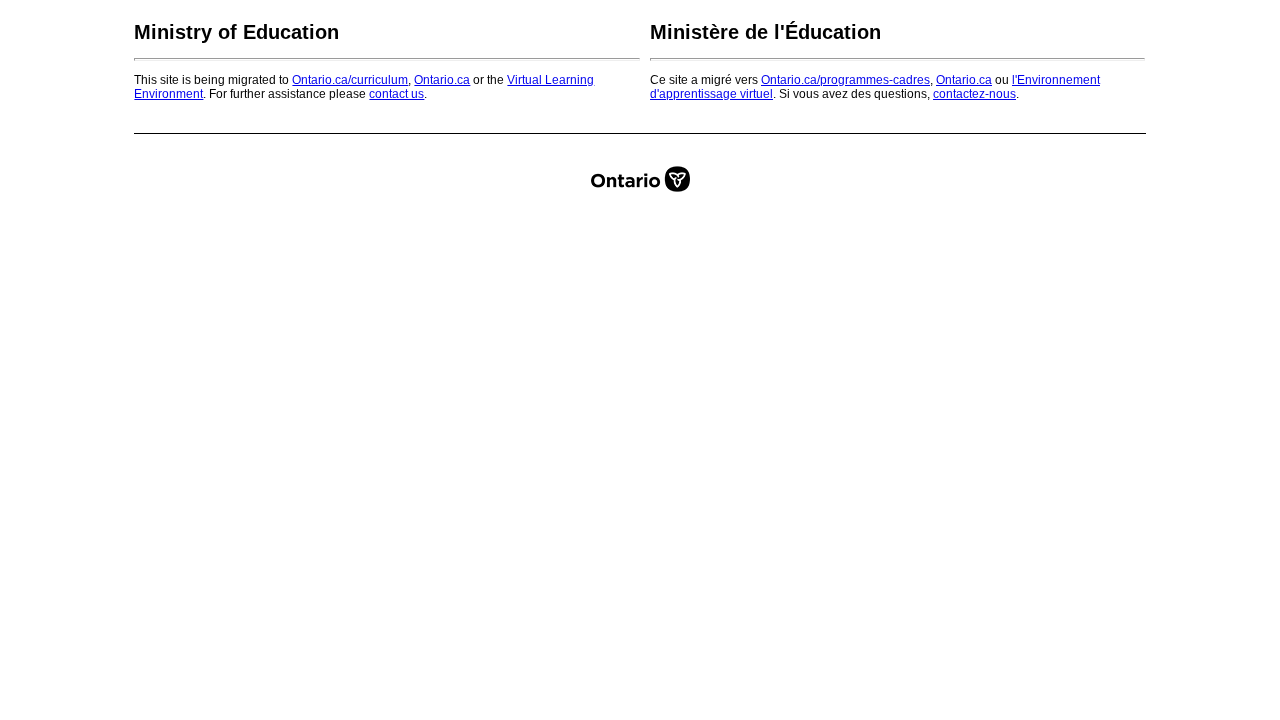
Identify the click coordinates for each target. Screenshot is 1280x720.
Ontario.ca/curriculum (350, 80)
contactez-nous (974, 94)
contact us (396, 94)
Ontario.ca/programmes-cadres (845, 80)
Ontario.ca (442, 80)
